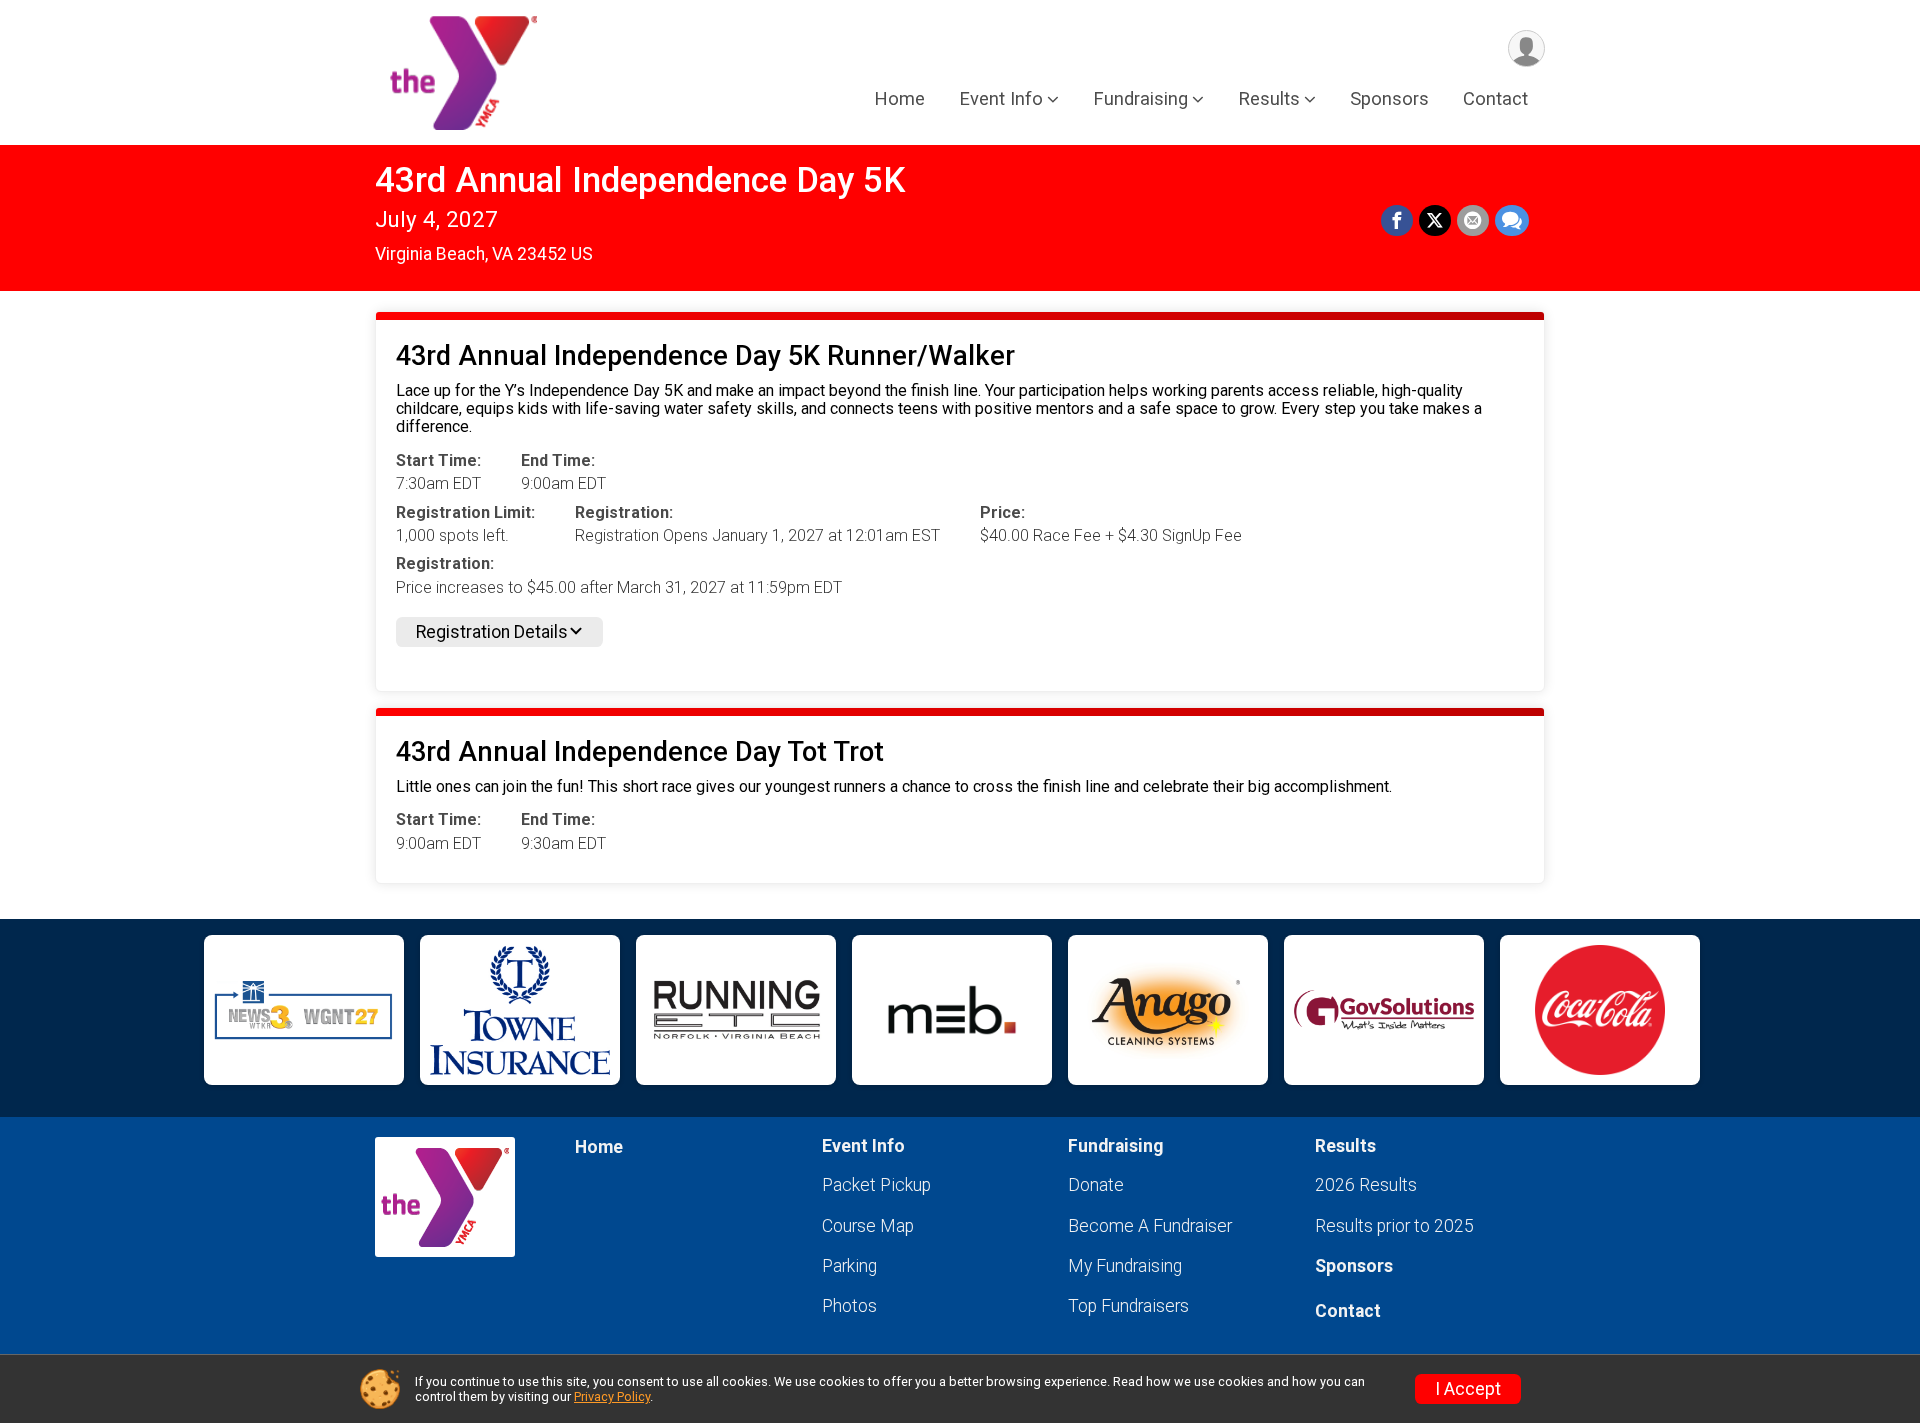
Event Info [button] (1001, 98)
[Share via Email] (1473, 221)
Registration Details (492, 632)
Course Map (868, 1226)
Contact (1495, 98)
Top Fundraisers (1128, 1306)
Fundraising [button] (1140, 98)
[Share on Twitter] (1435, 221)
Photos (849, 1306)
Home (899, 98)
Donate (1096, 1185)
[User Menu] (1526, 48)
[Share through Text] (1512, 221)
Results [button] (1269, 98)
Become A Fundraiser (1150, 1226)
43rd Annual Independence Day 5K (640, 180)
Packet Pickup (876, 1185)
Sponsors (1389, 98)
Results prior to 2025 (1394, 1226)
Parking (849, 1266)
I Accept (1468, 1389)
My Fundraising (1125, 1266)
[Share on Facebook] (1397, 221)
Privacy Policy (612, 1396)
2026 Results (1366, 1185)
